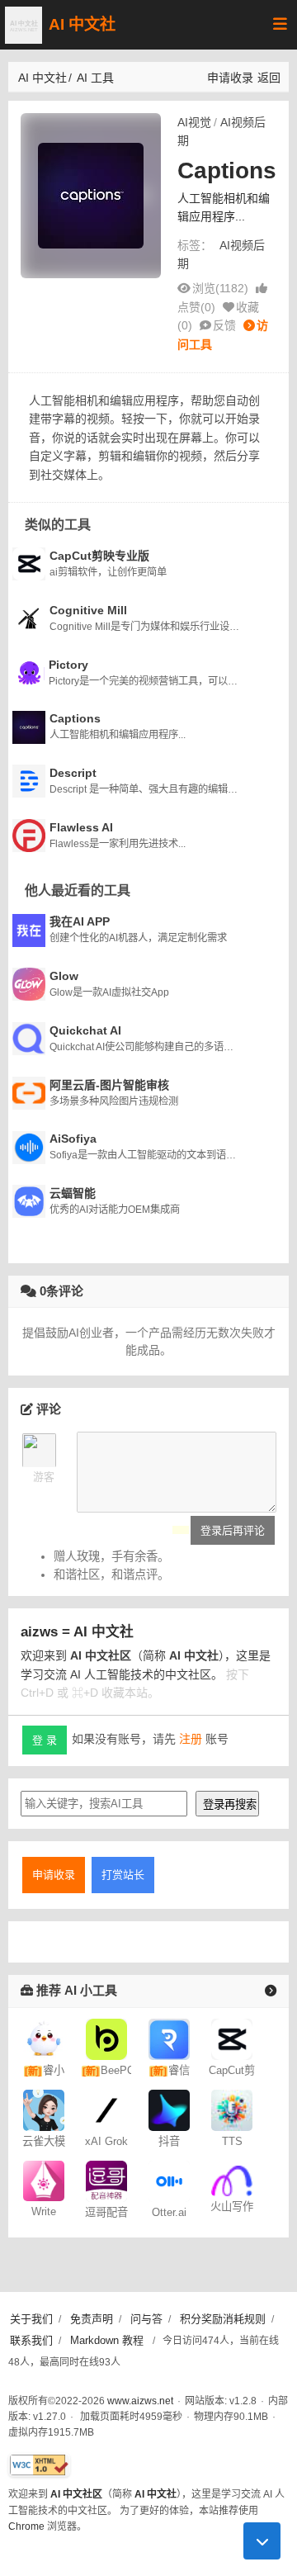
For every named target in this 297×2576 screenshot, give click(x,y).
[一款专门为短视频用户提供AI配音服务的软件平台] (106, 2180)
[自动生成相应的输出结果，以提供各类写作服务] (232, 2180)
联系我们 (31, 2340)
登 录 (45, 1740)
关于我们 (31, 2319)
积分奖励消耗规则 (223, 2319)
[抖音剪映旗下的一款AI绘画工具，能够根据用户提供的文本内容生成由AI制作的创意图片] (169, 2109)
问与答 (146, 2319)
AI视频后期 (222, 131)
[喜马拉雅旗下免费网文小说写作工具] (44, 2180)
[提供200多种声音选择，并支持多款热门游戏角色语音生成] (232, 2109)
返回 (269, 78)
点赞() (196, 307)
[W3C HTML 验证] (39, 2465)
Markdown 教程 (107, 2340)
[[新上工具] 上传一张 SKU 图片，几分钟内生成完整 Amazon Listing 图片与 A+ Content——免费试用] (106, 2038)
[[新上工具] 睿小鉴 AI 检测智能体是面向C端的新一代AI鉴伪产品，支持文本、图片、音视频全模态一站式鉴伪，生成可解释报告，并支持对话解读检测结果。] (44, 2038)
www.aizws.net (140, 2401)
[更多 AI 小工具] (271, 1991)
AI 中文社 (82, 24)
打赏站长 (123, 1875)
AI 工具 (95, 78)
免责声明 (92, 2319)
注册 (191, 1739)
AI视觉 (194, 122)
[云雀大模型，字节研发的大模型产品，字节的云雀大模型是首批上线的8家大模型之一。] (44, 2109)
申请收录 (230, 78)
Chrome (26, 2526)
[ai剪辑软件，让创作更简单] (232, 2038)
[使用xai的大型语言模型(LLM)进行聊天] (106, 2109)
